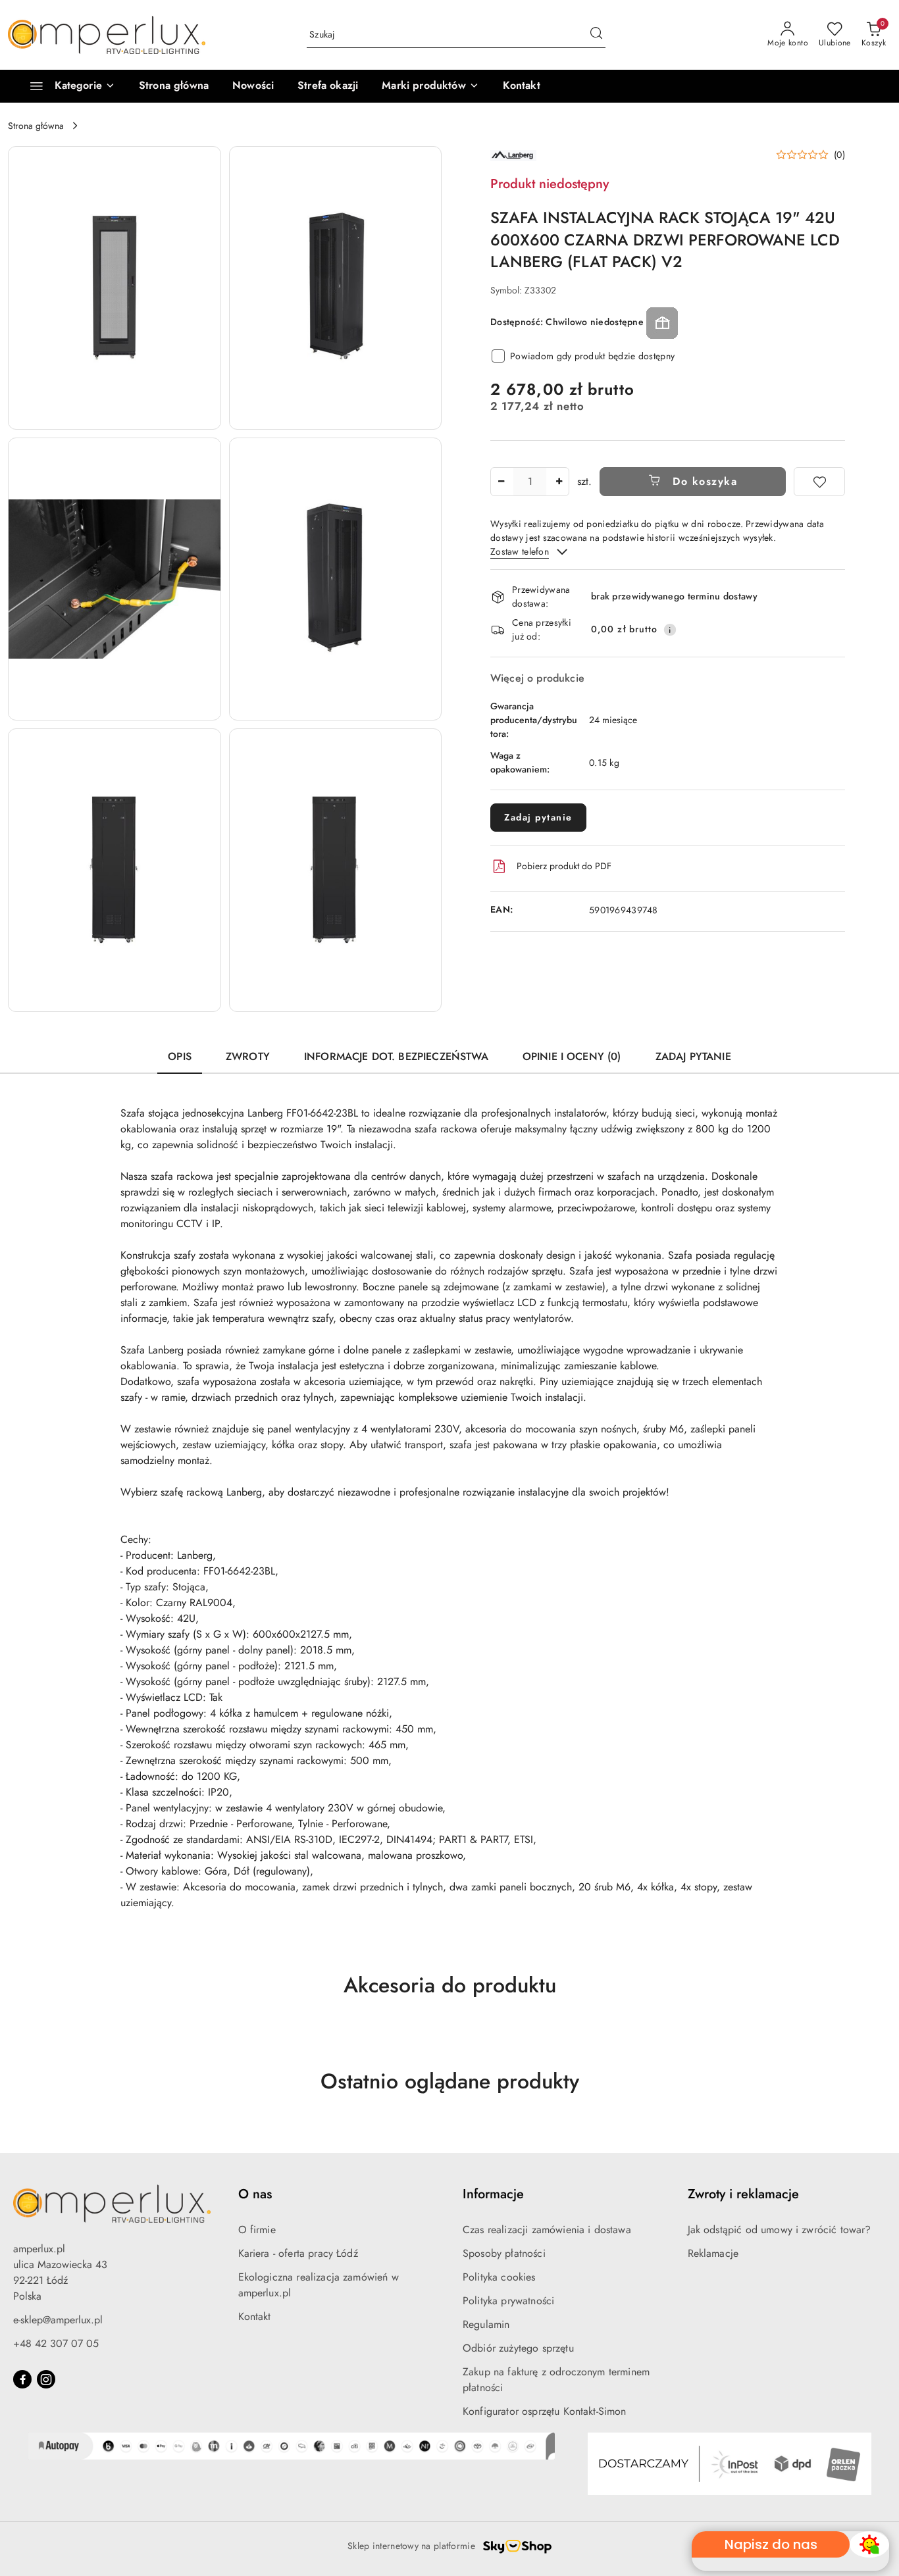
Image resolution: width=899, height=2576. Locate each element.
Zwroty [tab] (248, 1056)
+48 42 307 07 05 (56, 2343)
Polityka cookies (499, 2277)
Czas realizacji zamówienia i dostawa (547, 2230)
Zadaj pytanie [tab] (693, 1056)
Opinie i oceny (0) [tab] (572, 1056)
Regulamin (486, 2324)
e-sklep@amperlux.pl (58, 2320)
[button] (430, 86)
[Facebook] (22, 2379)
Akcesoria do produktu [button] (450, 1985)
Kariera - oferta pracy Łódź (298, 2253)
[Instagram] (46, 2379)
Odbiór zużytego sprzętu (518, 2348)
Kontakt (255, 2316)
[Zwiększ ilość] (559, 482)
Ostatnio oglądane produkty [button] (450, 2081)
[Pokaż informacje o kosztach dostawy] (670, 630)
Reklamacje (713, 2253)
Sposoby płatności (504, 2253)
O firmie (257, 2230)
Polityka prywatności (508, 2301)
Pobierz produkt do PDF (564, 866)
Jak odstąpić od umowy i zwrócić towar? (780, 2230)
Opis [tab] (180, 1056)
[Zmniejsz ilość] (501, 482)
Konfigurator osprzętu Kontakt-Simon (545, 2411)
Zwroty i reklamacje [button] (743, 2194)
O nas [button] (255, 2194)
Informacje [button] (493, 2194)
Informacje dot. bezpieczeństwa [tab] (396, 1056)
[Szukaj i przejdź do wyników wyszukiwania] (596, 35)
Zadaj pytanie (538, 817)
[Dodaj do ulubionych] (819, 482)
